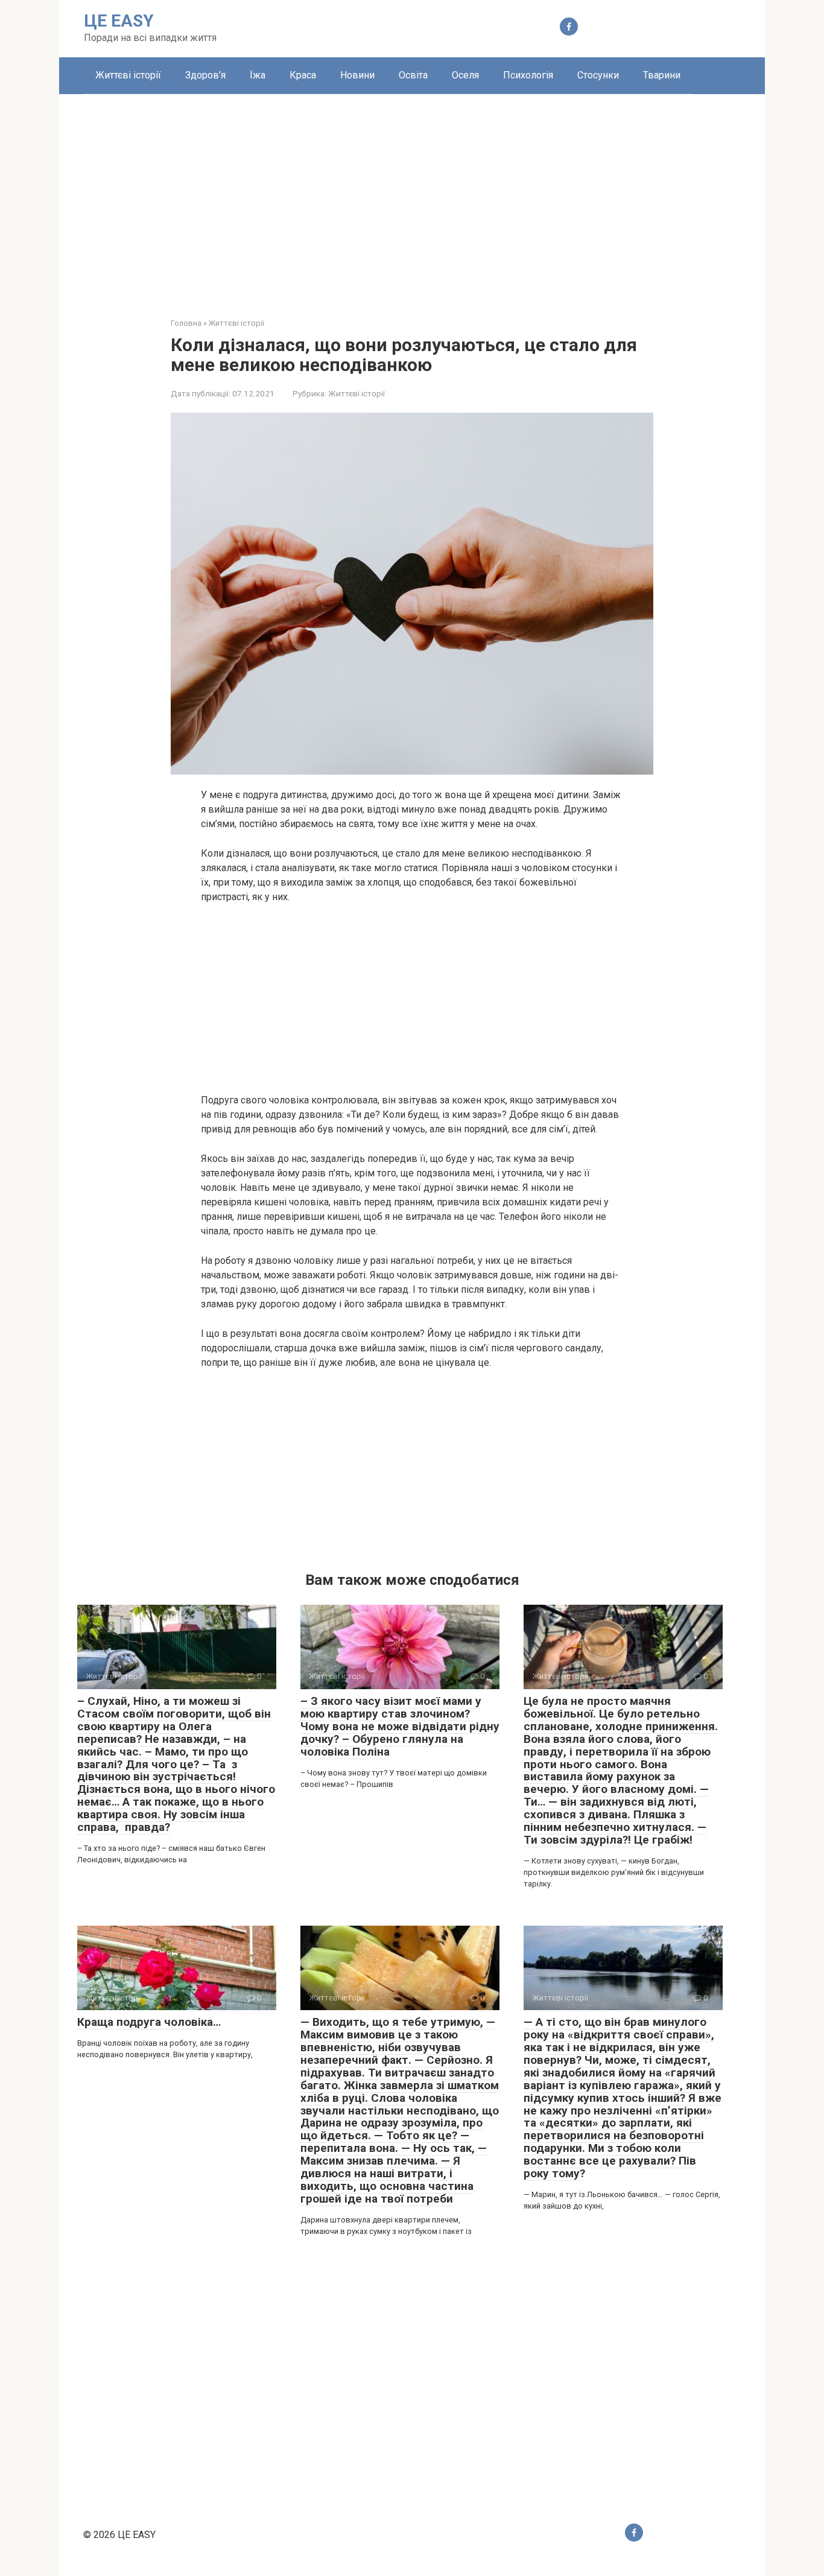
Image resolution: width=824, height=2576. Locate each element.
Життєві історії (128, 75)
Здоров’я (205, 75)
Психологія (528, 75)
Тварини (662, 75)
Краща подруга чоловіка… (149, 2022)
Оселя (465, 75)
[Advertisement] (412, 197)
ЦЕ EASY (119, 21)
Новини (357, 75)
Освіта (413, 75)
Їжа (258, 75)
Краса (303, 75)
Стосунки (598, 75)
